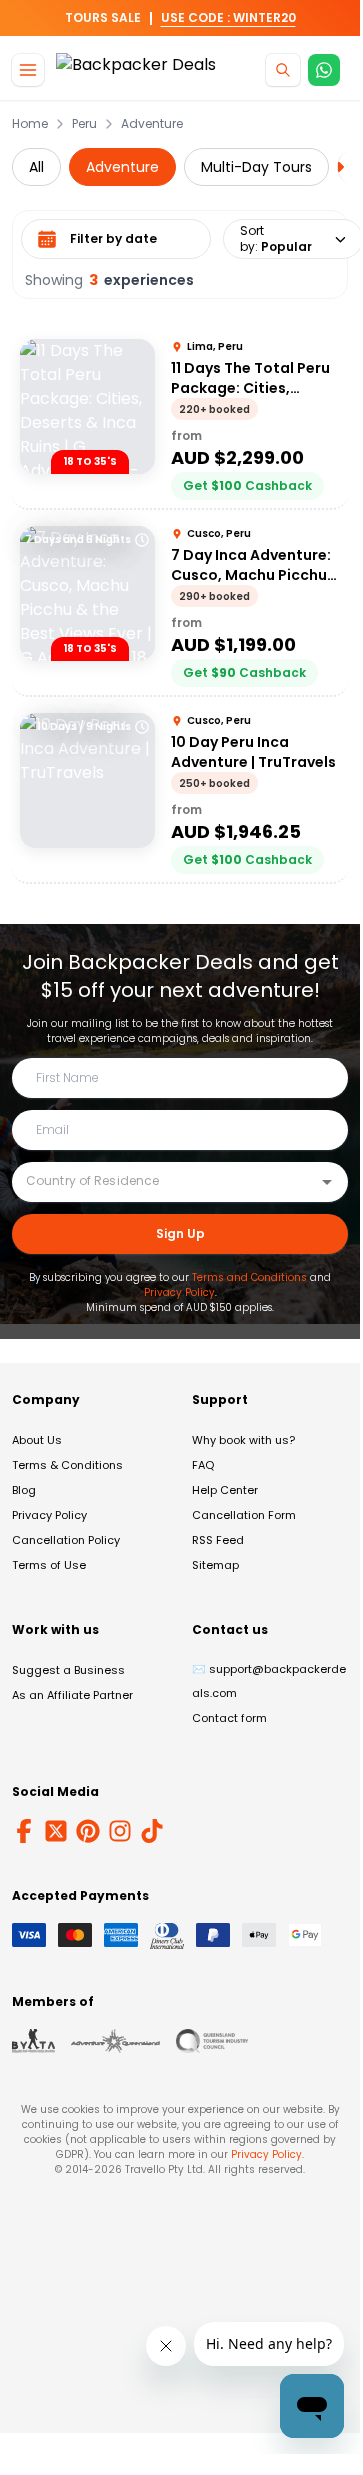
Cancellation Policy (66, 1540)
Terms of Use (49, 1565)
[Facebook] (24, 1831)
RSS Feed (218, 1540)
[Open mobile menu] (28, 70)
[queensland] (212, 2041)
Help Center (225, 1490)
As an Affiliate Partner (72, 1695)
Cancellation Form (244, 1515)
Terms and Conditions (249, 1277)
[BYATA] (33, 2041)
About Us (37, 1440)
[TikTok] (152, 1831)
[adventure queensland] (115, 2041)
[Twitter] (56, 1831)
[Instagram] (120, 1831)
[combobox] (165, 1181)
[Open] (327, 1182)
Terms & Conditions (67, 1465)
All (36, 167)
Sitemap (215, 1565)
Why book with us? (243, 1440)
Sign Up (180, 1233)
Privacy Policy (179, 1292)
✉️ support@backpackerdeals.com (269, 1681)
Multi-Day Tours (256, 167)
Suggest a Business (68, 1670)
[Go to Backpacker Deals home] (136, 70)
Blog (24, 1490)
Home (30, 124)
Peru (84, 124)
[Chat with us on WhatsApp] (324, 70)
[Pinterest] (88, 1831)
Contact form (229, 1718)
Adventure (152, 124)
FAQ (203, 1465)
